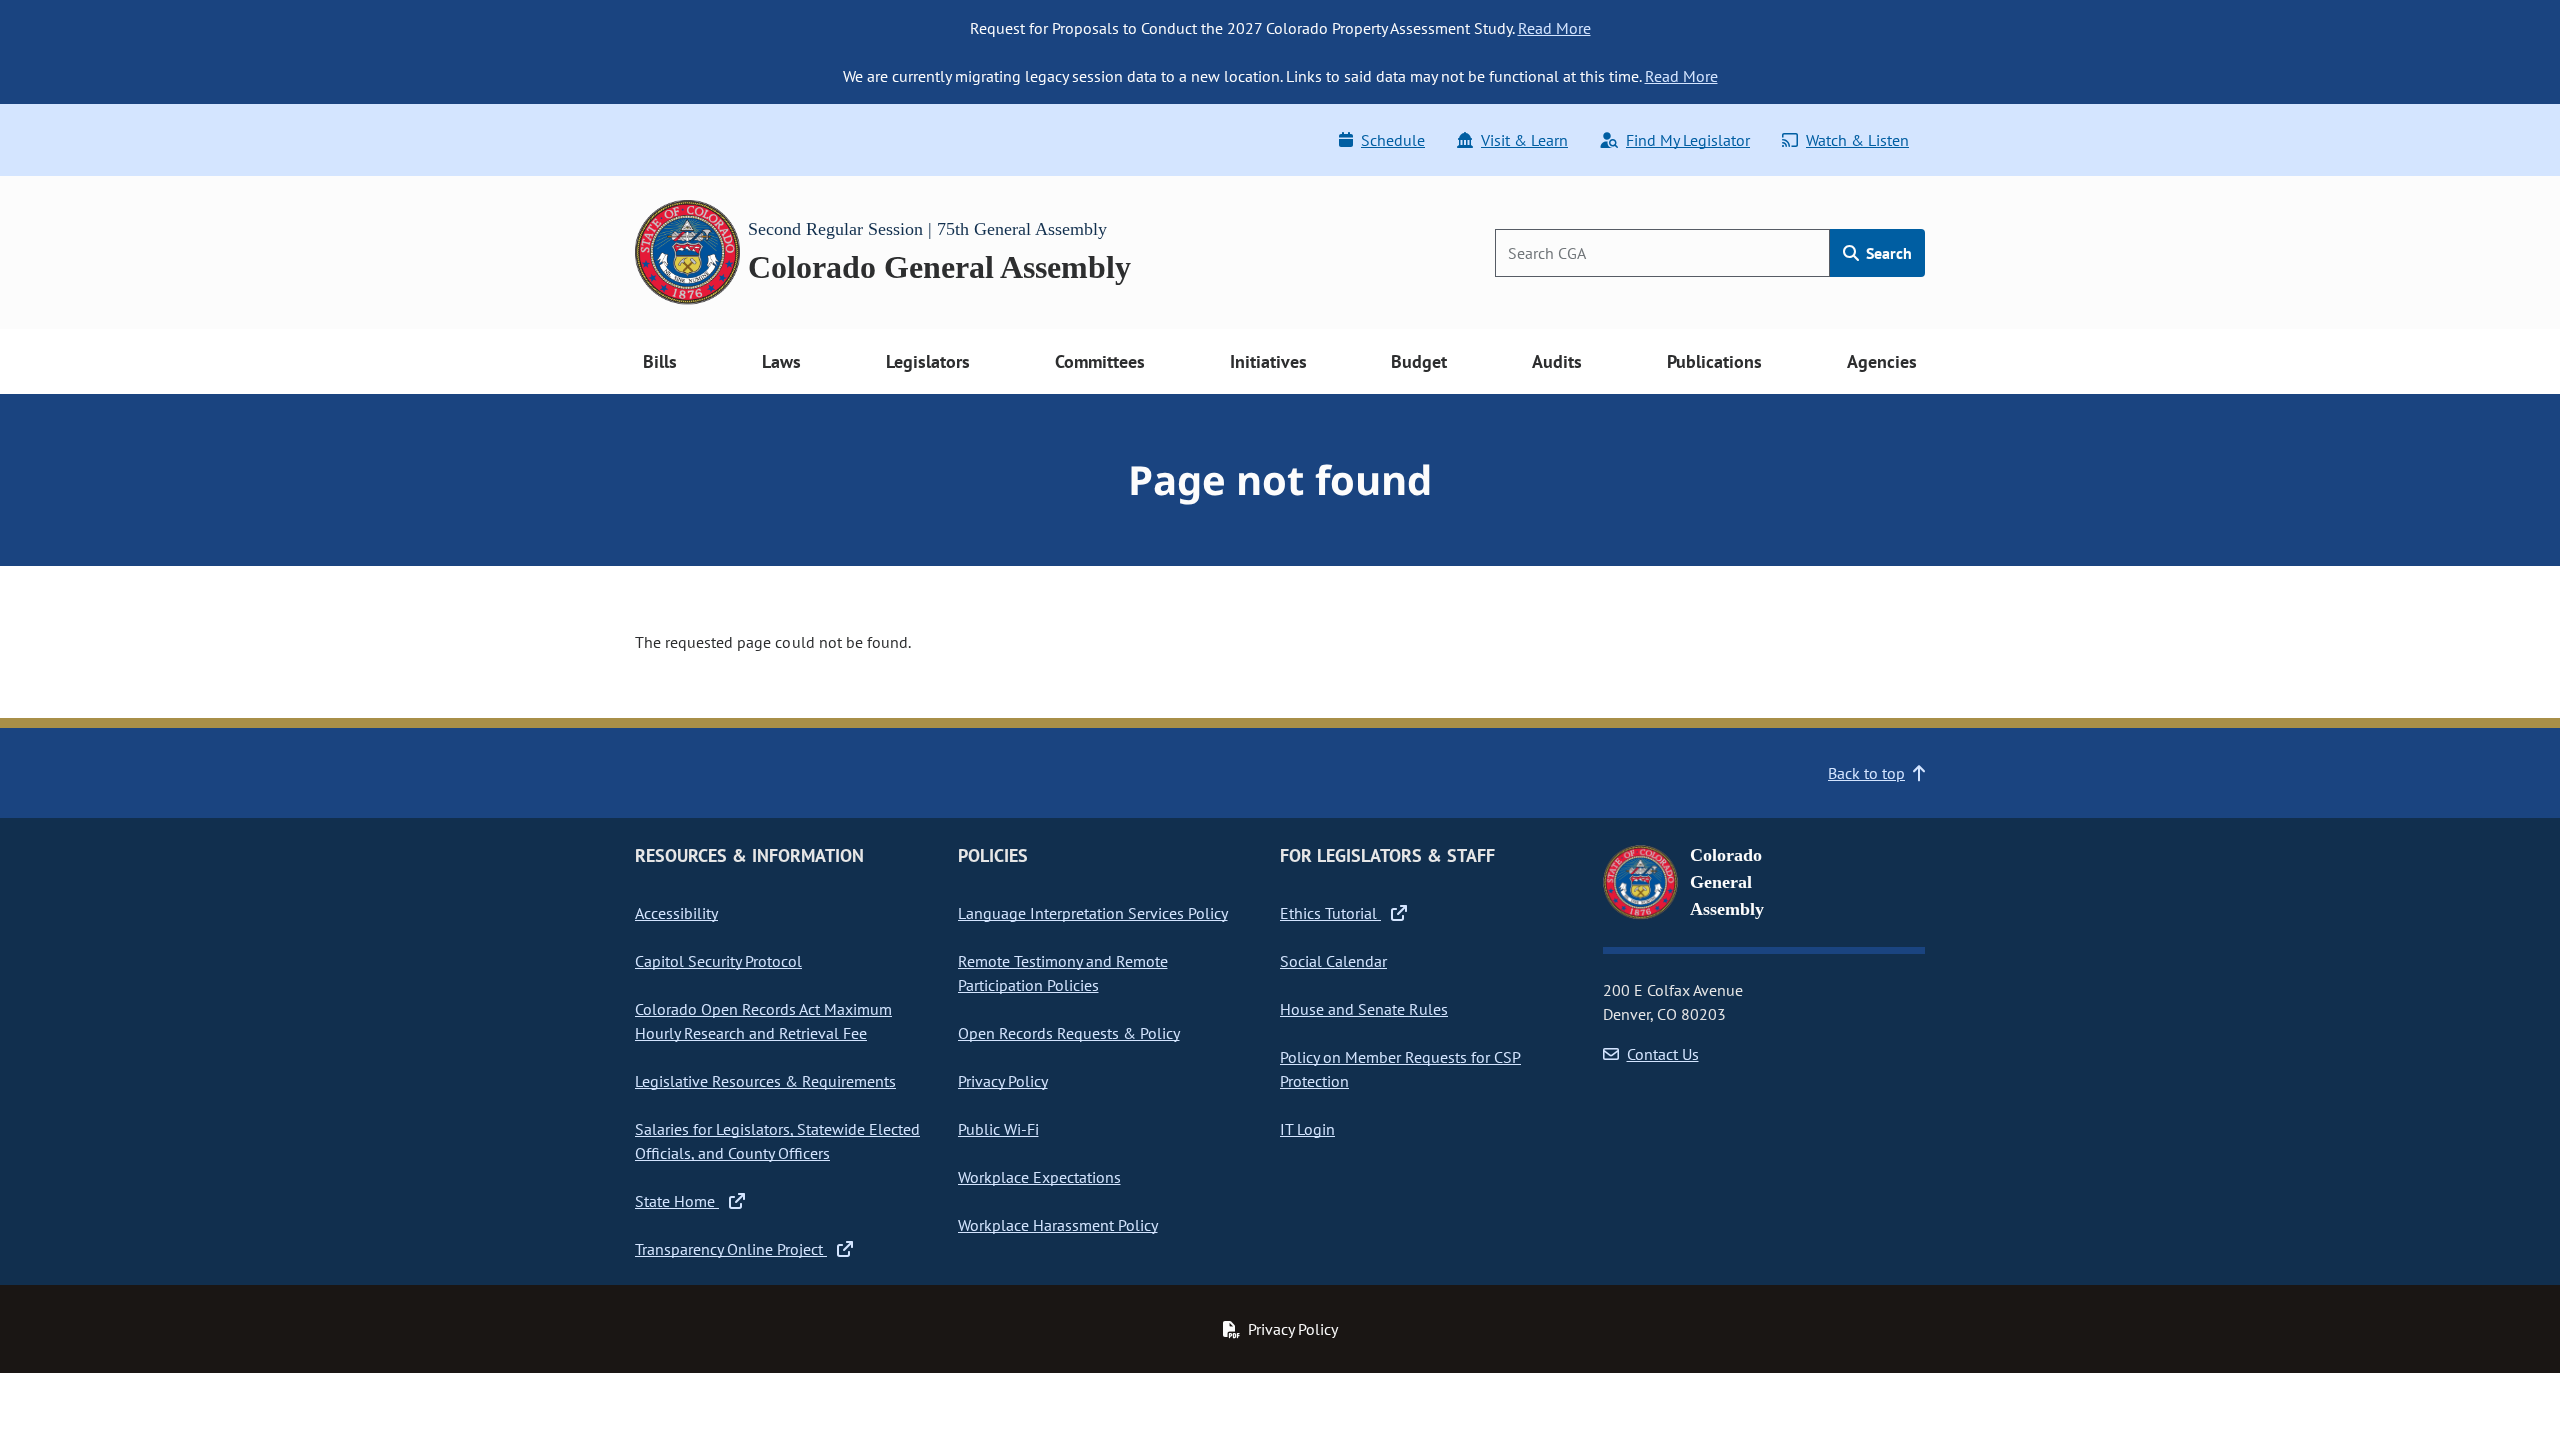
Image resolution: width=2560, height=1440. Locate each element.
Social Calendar (1333, 961)
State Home (677, 1201)
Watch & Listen (1857, 140)
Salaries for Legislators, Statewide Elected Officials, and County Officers (777, 1141)
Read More (1554, 28)
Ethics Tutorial (1330, 913)
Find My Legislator (1688, 140)
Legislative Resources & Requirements (765, 1081)
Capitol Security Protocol (718, 961)
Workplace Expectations (1039, 1177)
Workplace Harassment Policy (1058, 1225)
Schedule (1393, 140)
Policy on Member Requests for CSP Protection (1400, 1069)
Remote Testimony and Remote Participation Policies (1063, 973)
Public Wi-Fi (998, 1129)
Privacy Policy (1003, 1081)
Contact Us (1663, 1054)
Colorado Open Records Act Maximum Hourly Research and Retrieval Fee (763, 1021)
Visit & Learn (1524, 140)
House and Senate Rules (1364, 1009)
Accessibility (676, 913)
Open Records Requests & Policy (1069, 1033)
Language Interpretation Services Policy (1093, 913)
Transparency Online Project (731, 1249)
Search (1887, 253)
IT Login (1307, 1129)
